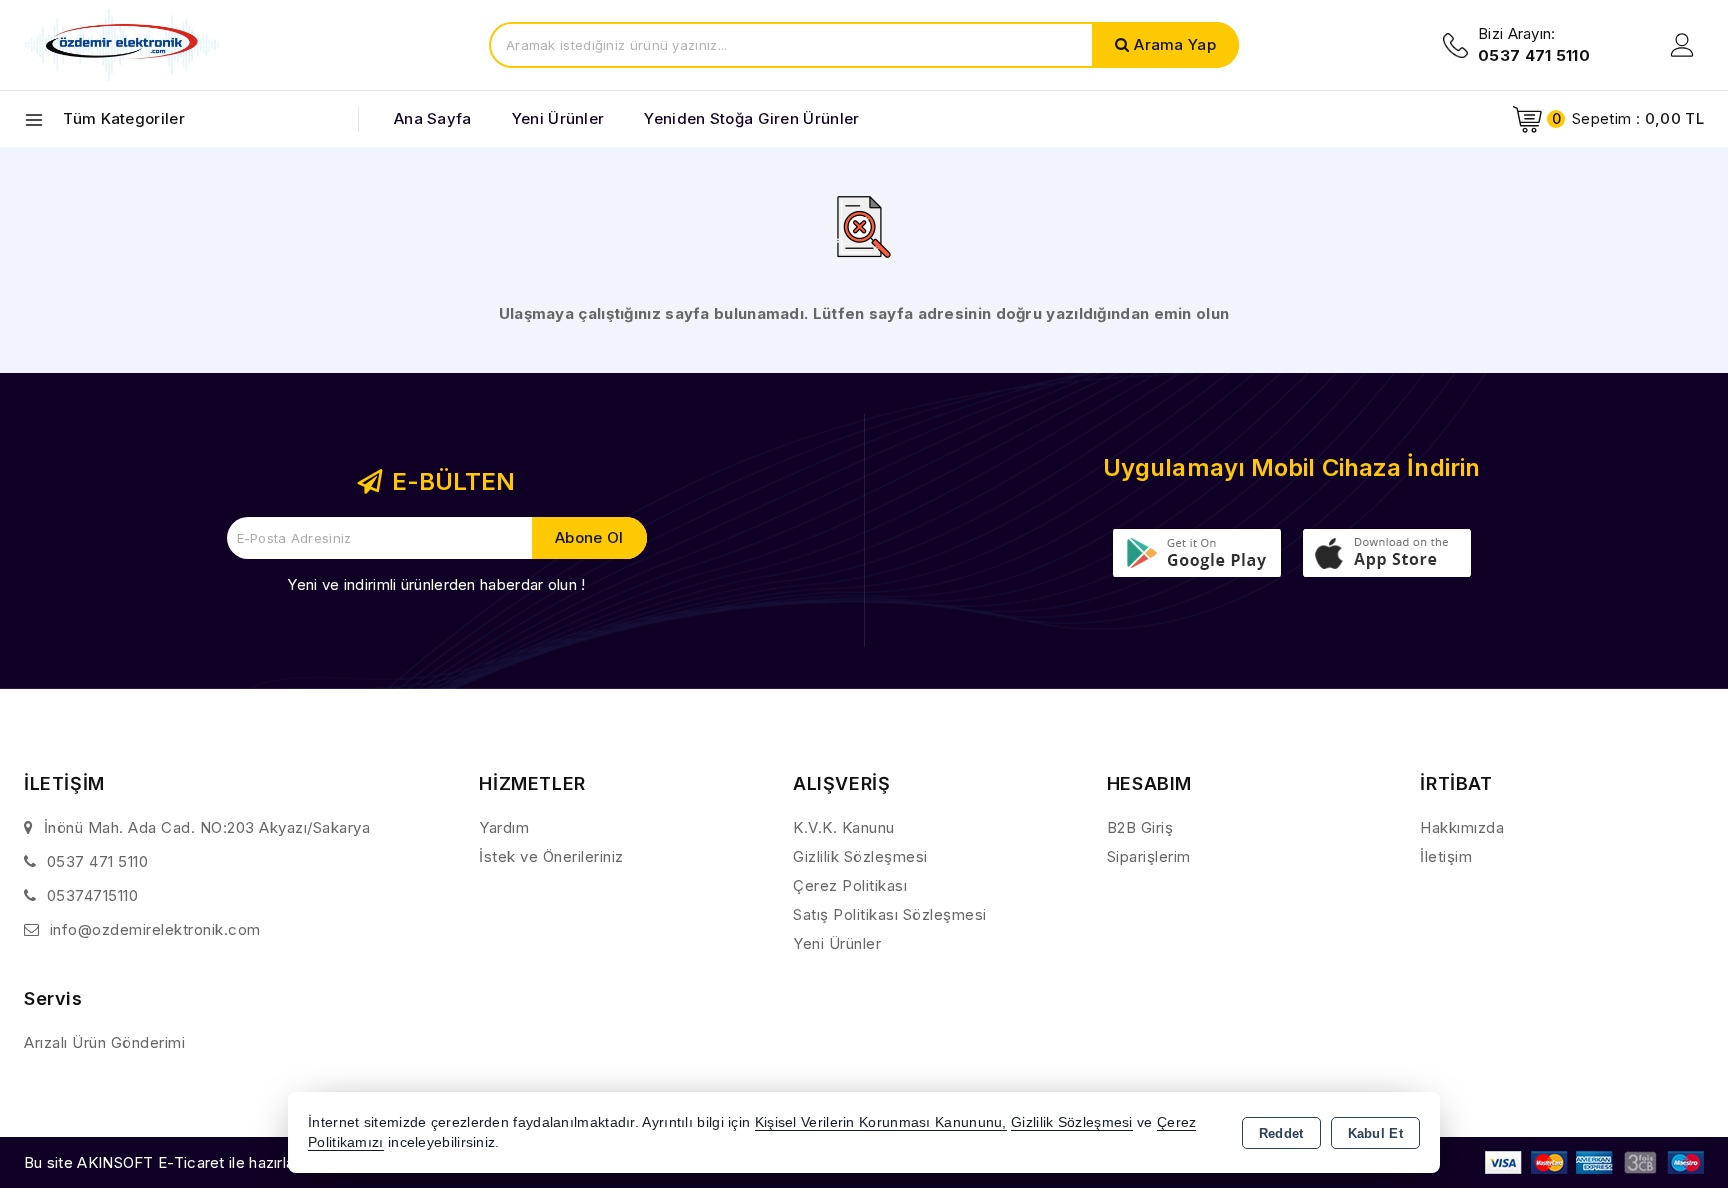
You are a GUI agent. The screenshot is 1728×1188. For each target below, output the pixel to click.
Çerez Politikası (850, 885)
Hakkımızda (1462, 827)
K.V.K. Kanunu (844, 827)
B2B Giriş (1140, 827)
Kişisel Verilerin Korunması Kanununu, (881, 1122)
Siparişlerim (1149, 856)
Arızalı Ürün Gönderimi (104, 1042)
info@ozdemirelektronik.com (155, 929)
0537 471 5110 (98, 861)
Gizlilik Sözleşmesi (860, 856)
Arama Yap (1175, 44)
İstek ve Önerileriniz (551, 856)
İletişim (1446, 856)
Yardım (504, 827)
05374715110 (93, 895)
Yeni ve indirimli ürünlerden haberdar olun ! (436, 584)
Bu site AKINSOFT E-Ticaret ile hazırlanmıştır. (184, 1162)
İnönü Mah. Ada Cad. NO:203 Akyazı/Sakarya (207, 827)
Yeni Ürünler (837, 943)
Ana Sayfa (433, 118)
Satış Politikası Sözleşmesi (890, 914)
